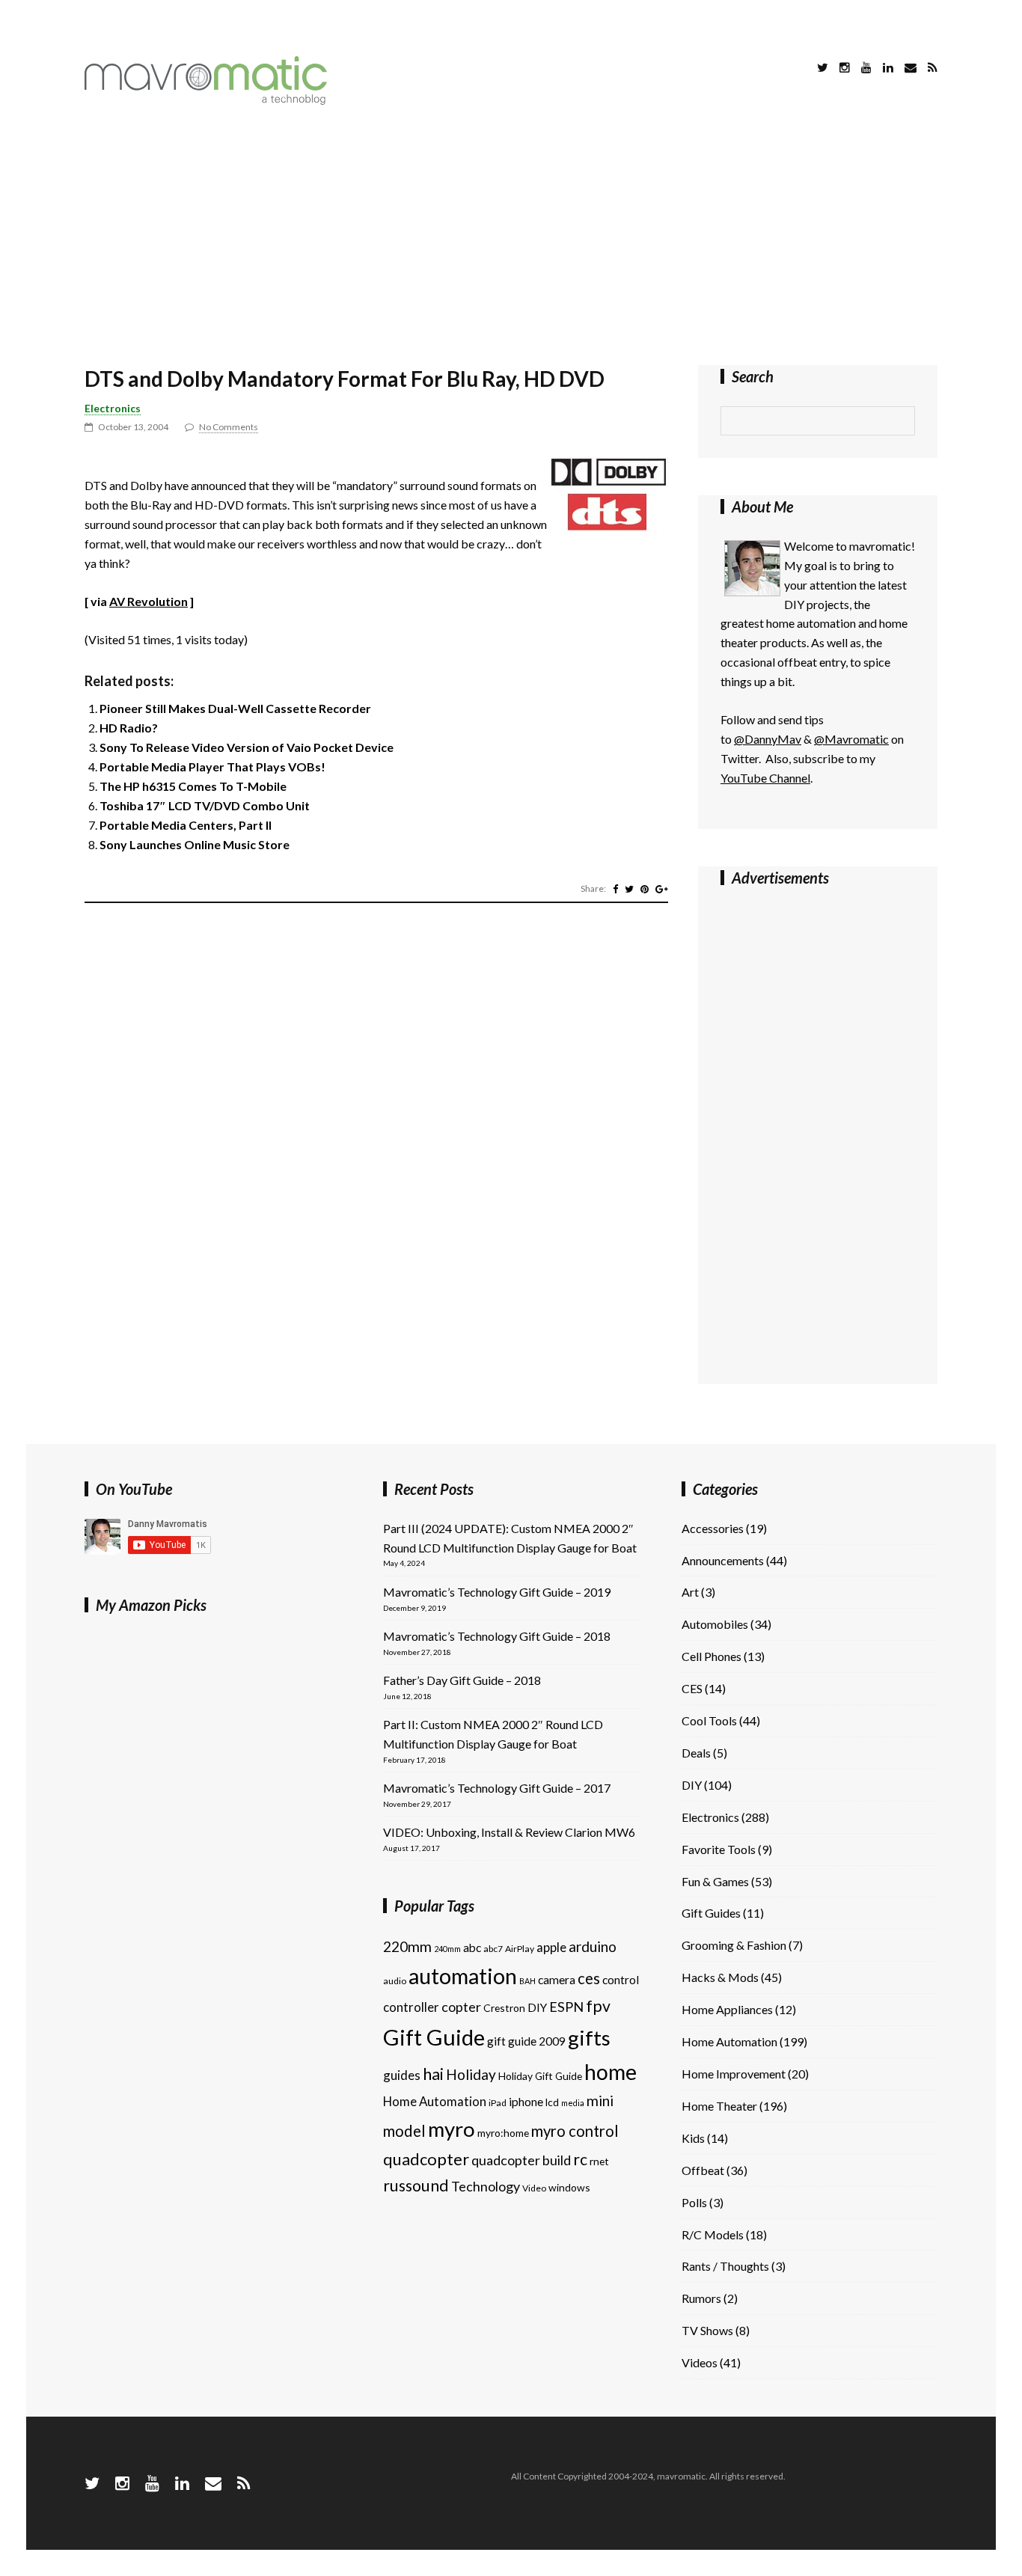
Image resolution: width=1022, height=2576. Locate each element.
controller (411, 2007)
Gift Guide (434, 2037)
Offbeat (703, 2170)
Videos (700, 2362)
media (573, 2103)
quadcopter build (521, 2160)
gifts (589, 2038)
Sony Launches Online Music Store (195, 844)
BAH (527, 1981)
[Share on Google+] (662, 889)
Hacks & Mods (720, 1977)
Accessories (713, 1528)
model (404, 2131)
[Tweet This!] (629, 889)
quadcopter (426, 2159)
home (611, 2072)
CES (692, 1688)
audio (395, 1981)
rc (580, 2159)
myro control (575, 2131)
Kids (693, 2138)
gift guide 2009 (526, 2041)
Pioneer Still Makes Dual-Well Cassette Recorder (235, 708)
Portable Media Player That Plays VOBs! (212, 767)
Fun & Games (715, 1881)
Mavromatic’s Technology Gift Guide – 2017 (497, 1788)
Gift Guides (711, 1913)
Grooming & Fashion (734, 1945)
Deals (696, 1753)
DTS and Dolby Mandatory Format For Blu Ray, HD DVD (345, 379)
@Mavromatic (851, 739)
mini (600, 2101)
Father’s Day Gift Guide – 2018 (462, 1680)
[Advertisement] (511, 238)
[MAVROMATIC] (206, 100)
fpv (598, 2006)
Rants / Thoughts (725, 2266)
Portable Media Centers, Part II (186, 825)
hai (433, 2074)
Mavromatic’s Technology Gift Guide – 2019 (497, 1592)
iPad (498, 2103)
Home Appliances (727, 2009)
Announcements (723, 1560)
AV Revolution (149, 601)
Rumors (701, 2298)
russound (416, 2185)
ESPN (566, 2007)
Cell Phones (712, 1656)
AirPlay (520, 1949)
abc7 (493, 1949)
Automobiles (715, 1624)
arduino (593, 1946)
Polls (694, 2202)
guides (402, 2075)
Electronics (113, 408)
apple (551, 1947)
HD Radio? (129, 728)
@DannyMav (768, 739)
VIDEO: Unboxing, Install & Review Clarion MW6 (509, 1832)
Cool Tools (709, 1720)
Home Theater (719, 2106)
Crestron (504, 2008)
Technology (486, 2186)
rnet (599, 2161)
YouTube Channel (765, 778)
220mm (407, 1946)
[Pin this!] (645, 889)
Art (690, 1592)
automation (463, 1976)
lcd (552, 2102)
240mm (447, 1949)
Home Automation (435, 2101)
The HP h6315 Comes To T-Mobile (193, 786)
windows (569, 2187)
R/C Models (713, 2234)
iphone (526, 2102)
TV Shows (707, 2330)
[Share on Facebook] (615, 889)
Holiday (471, 2074)
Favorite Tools (719, 1849)
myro (452, 2129)
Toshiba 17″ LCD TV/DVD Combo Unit (205, 805)
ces (589, 1978)
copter (461, 2007)
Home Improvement (734, 2074)
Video (534, 2188)
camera (557, 1980)
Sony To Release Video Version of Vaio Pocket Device (247, 747)
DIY (537, 2007)
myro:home (503, 2133)
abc (472, 1948)
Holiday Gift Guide (540, 2076)
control (621, 1980)
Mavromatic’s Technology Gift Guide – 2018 (497, 1636)
